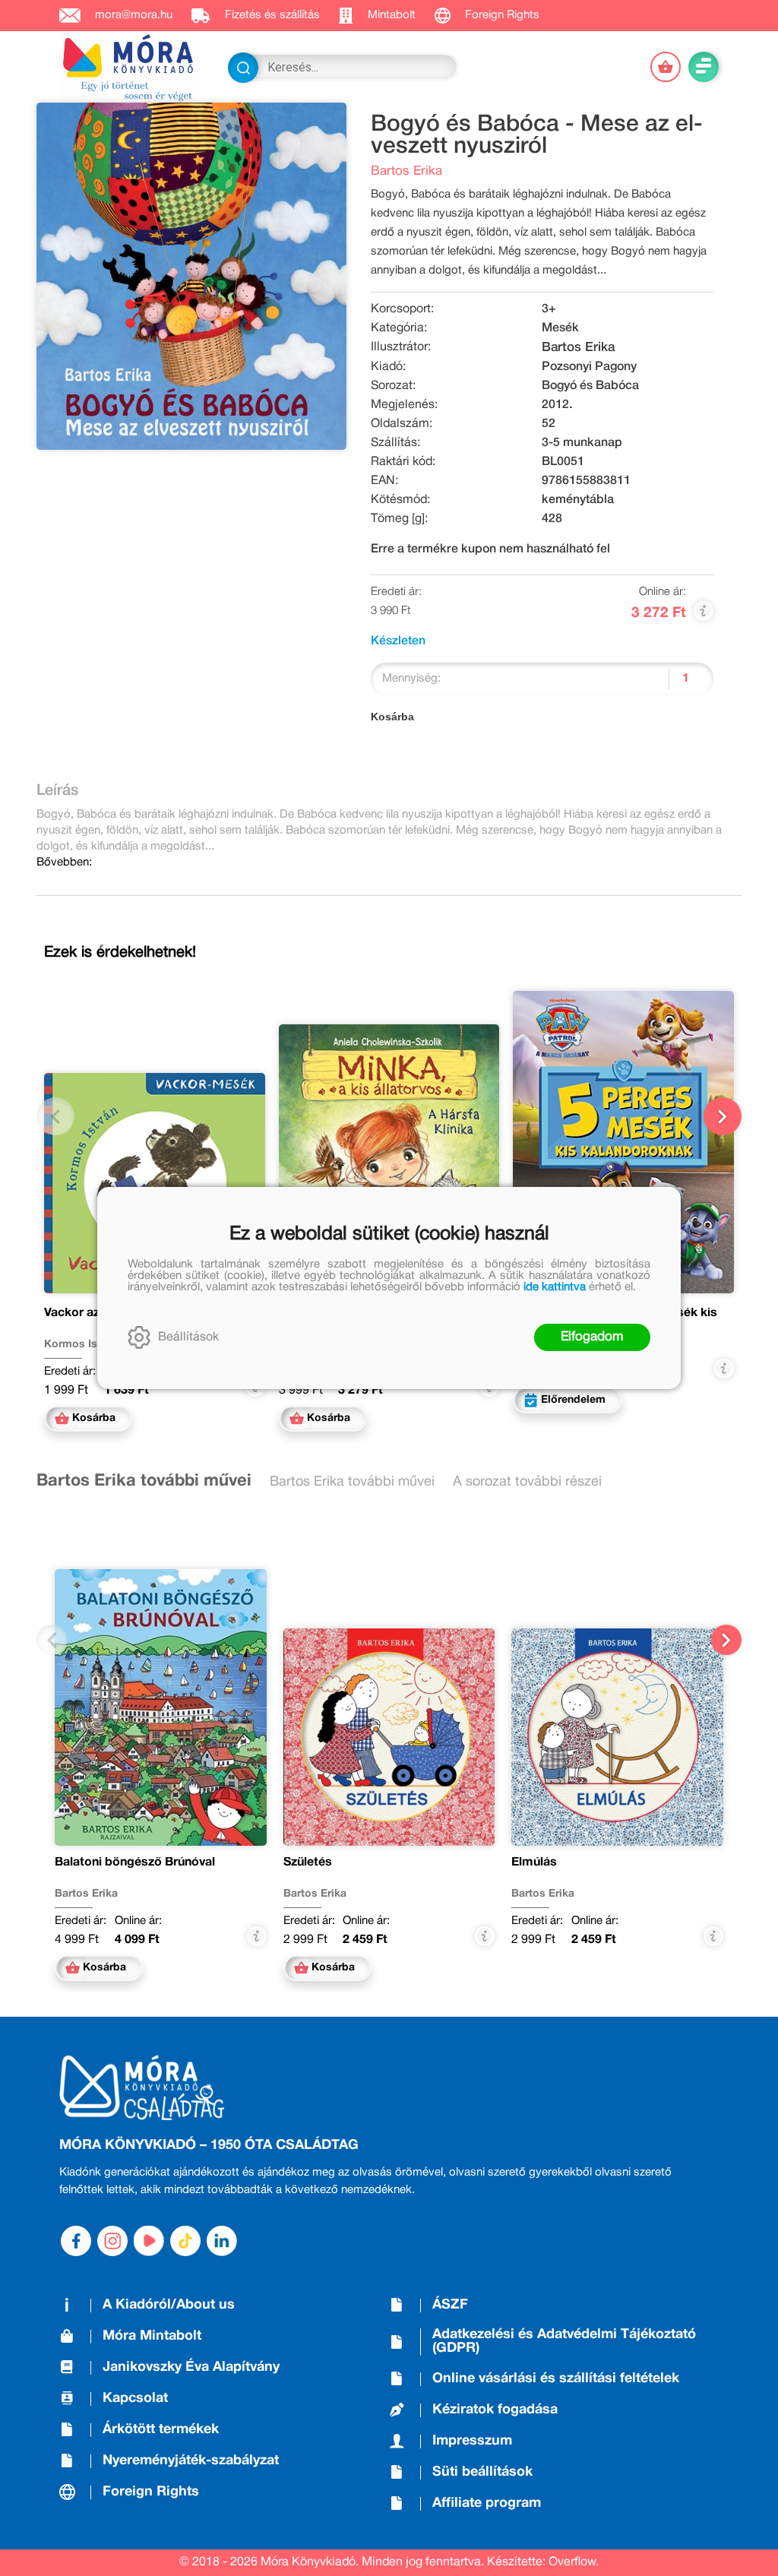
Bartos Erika (406, 171)
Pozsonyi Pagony (589, 367)
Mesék (560, 328)
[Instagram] (112, 2241)
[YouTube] (149, 2241)
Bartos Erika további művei (144, 1481)
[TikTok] (185, 2241)
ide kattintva (555, 1287)
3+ (549, 309)
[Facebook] (76, 2241)
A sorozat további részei (527, 1482)
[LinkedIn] (222, 2241)
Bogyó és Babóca (590, 386)
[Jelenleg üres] (666, 67)
